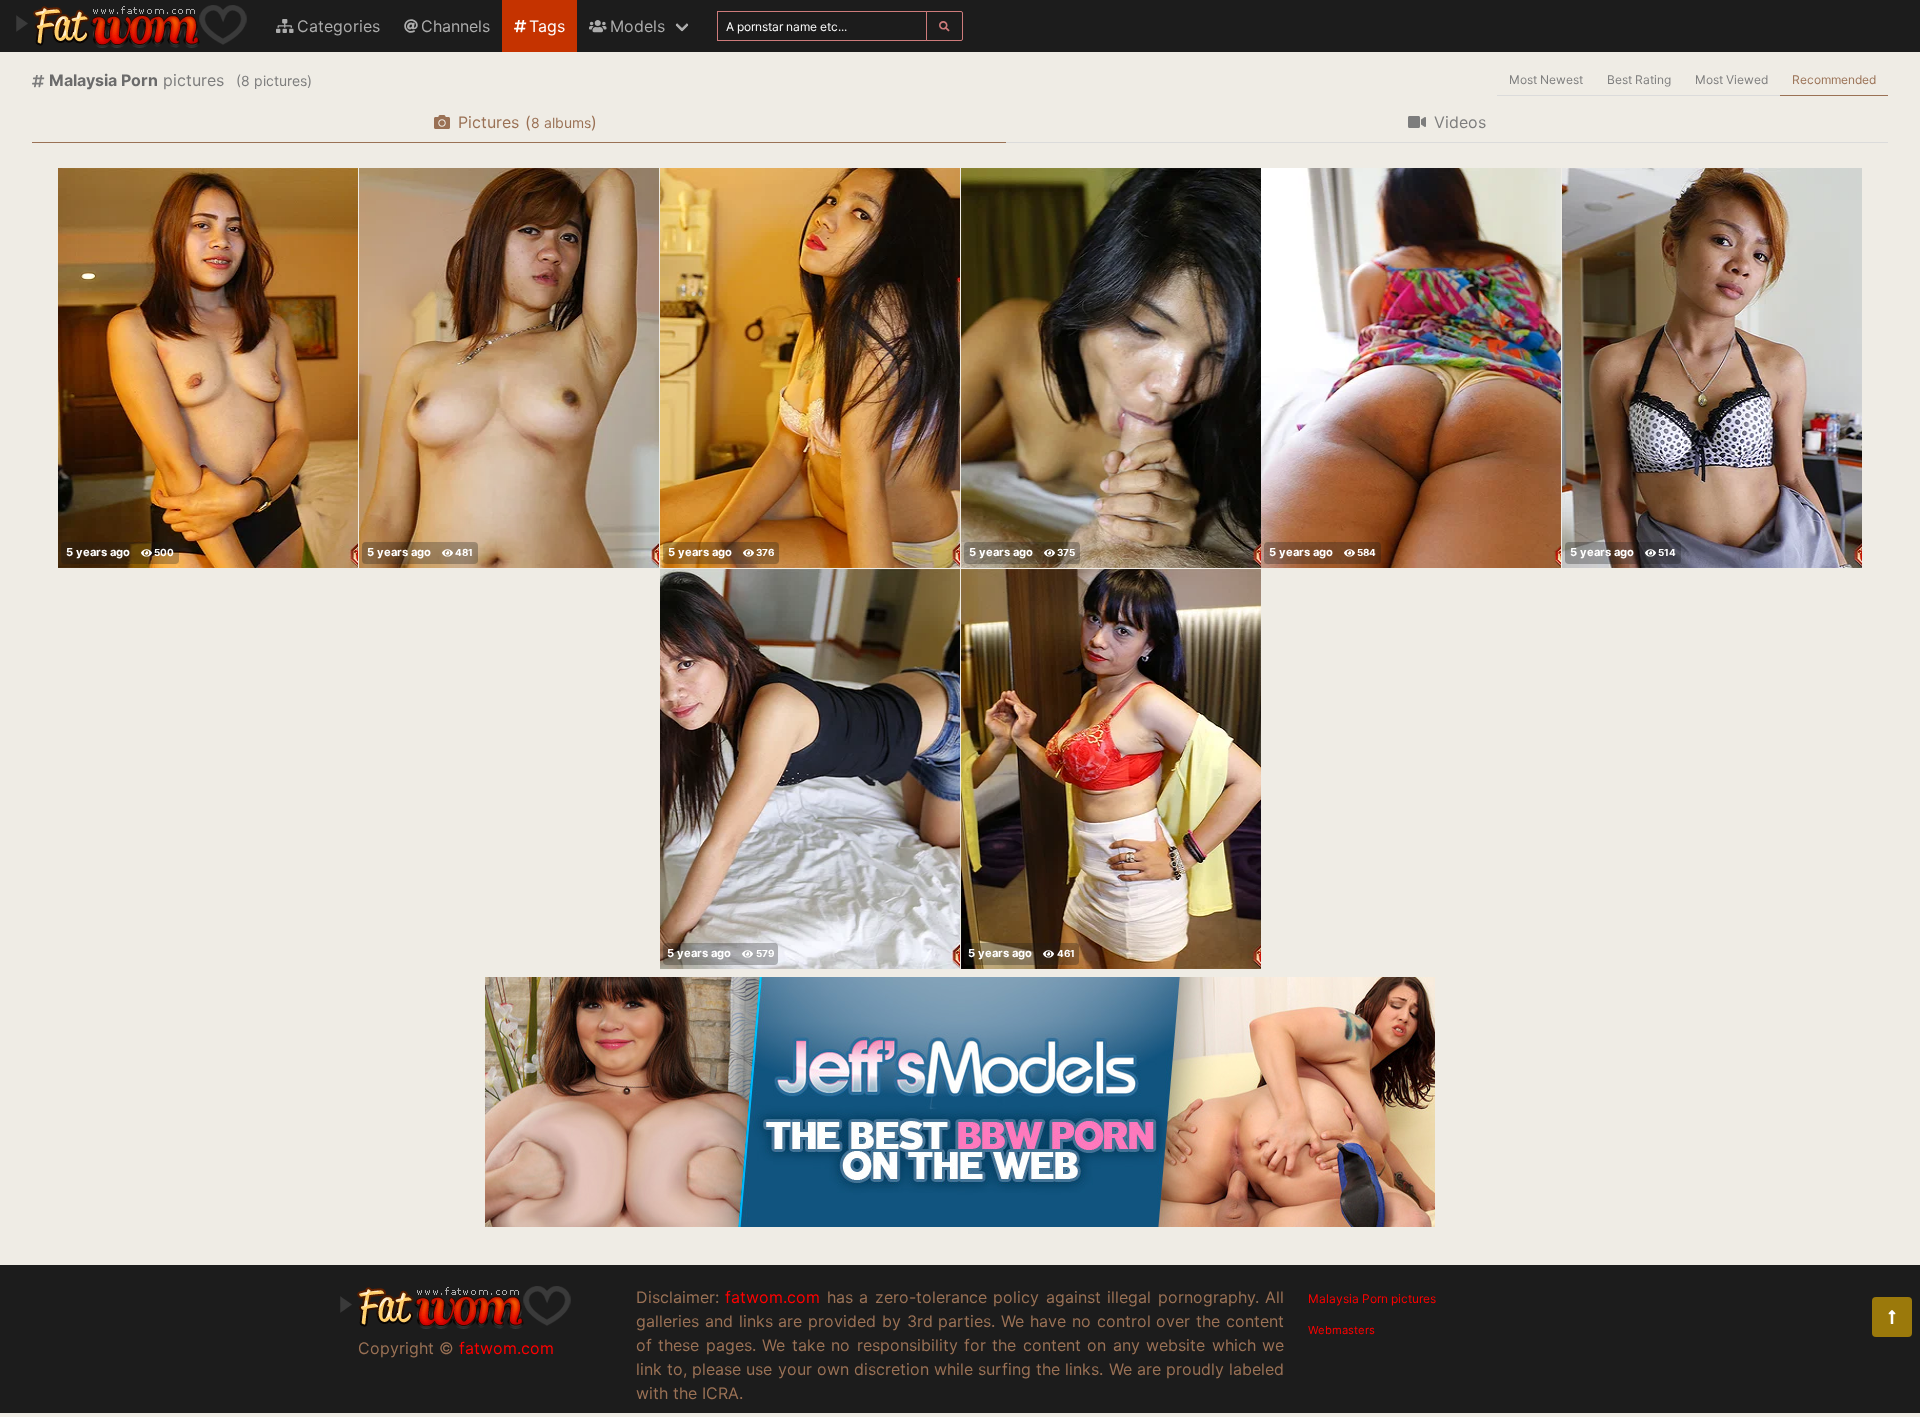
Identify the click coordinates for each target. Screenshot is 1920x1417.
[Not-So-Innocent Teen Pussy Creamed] (208, 368)
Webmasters (1341, 1330)
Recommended (1834, 79)
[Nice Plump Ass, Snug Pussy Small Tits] (810, 368)
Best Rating (1639, 79)
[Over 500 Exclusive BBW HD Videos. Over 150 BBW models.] (960, 1221)
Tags (547, 26)
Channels (455, 26)
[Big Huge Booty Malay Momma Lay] (1411, 368)
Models (637, 26)
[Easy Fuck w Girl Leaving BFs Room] (810, 769)
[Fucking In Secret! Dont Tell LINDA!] (509, 368)
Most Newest (1546, 79)
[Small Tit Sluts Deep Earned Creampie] (1111, 368)
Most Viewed (1731, 79)
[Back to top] (1892, 1317)
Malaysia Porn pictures (1372, 1298)
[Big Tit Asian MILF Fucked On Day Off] (1111, 769)
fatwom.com (506, 1348)
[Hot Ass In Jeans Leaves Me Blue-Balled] (1712, 368)
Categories (338, 26)
